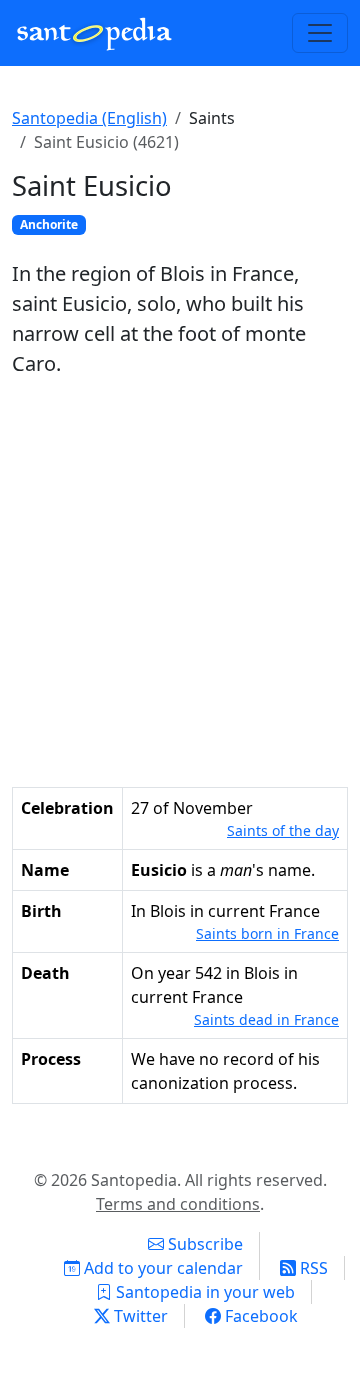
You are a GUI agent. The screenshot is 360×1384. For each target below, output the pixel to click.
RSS (312, 1268)
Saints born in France (267, 933)
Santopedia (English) (89, 118)
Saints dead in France (266, 1019)
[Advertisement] (180, 583)
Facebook (259, 1316)
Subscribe (203, 1244)
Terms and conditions (178, 1204)
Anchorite (49, 224)
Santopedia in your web (203, 1292)
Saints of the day (283, 830)
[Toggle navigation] (320, 33)
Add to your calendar (161, 1268)
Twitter (139, 1316)
